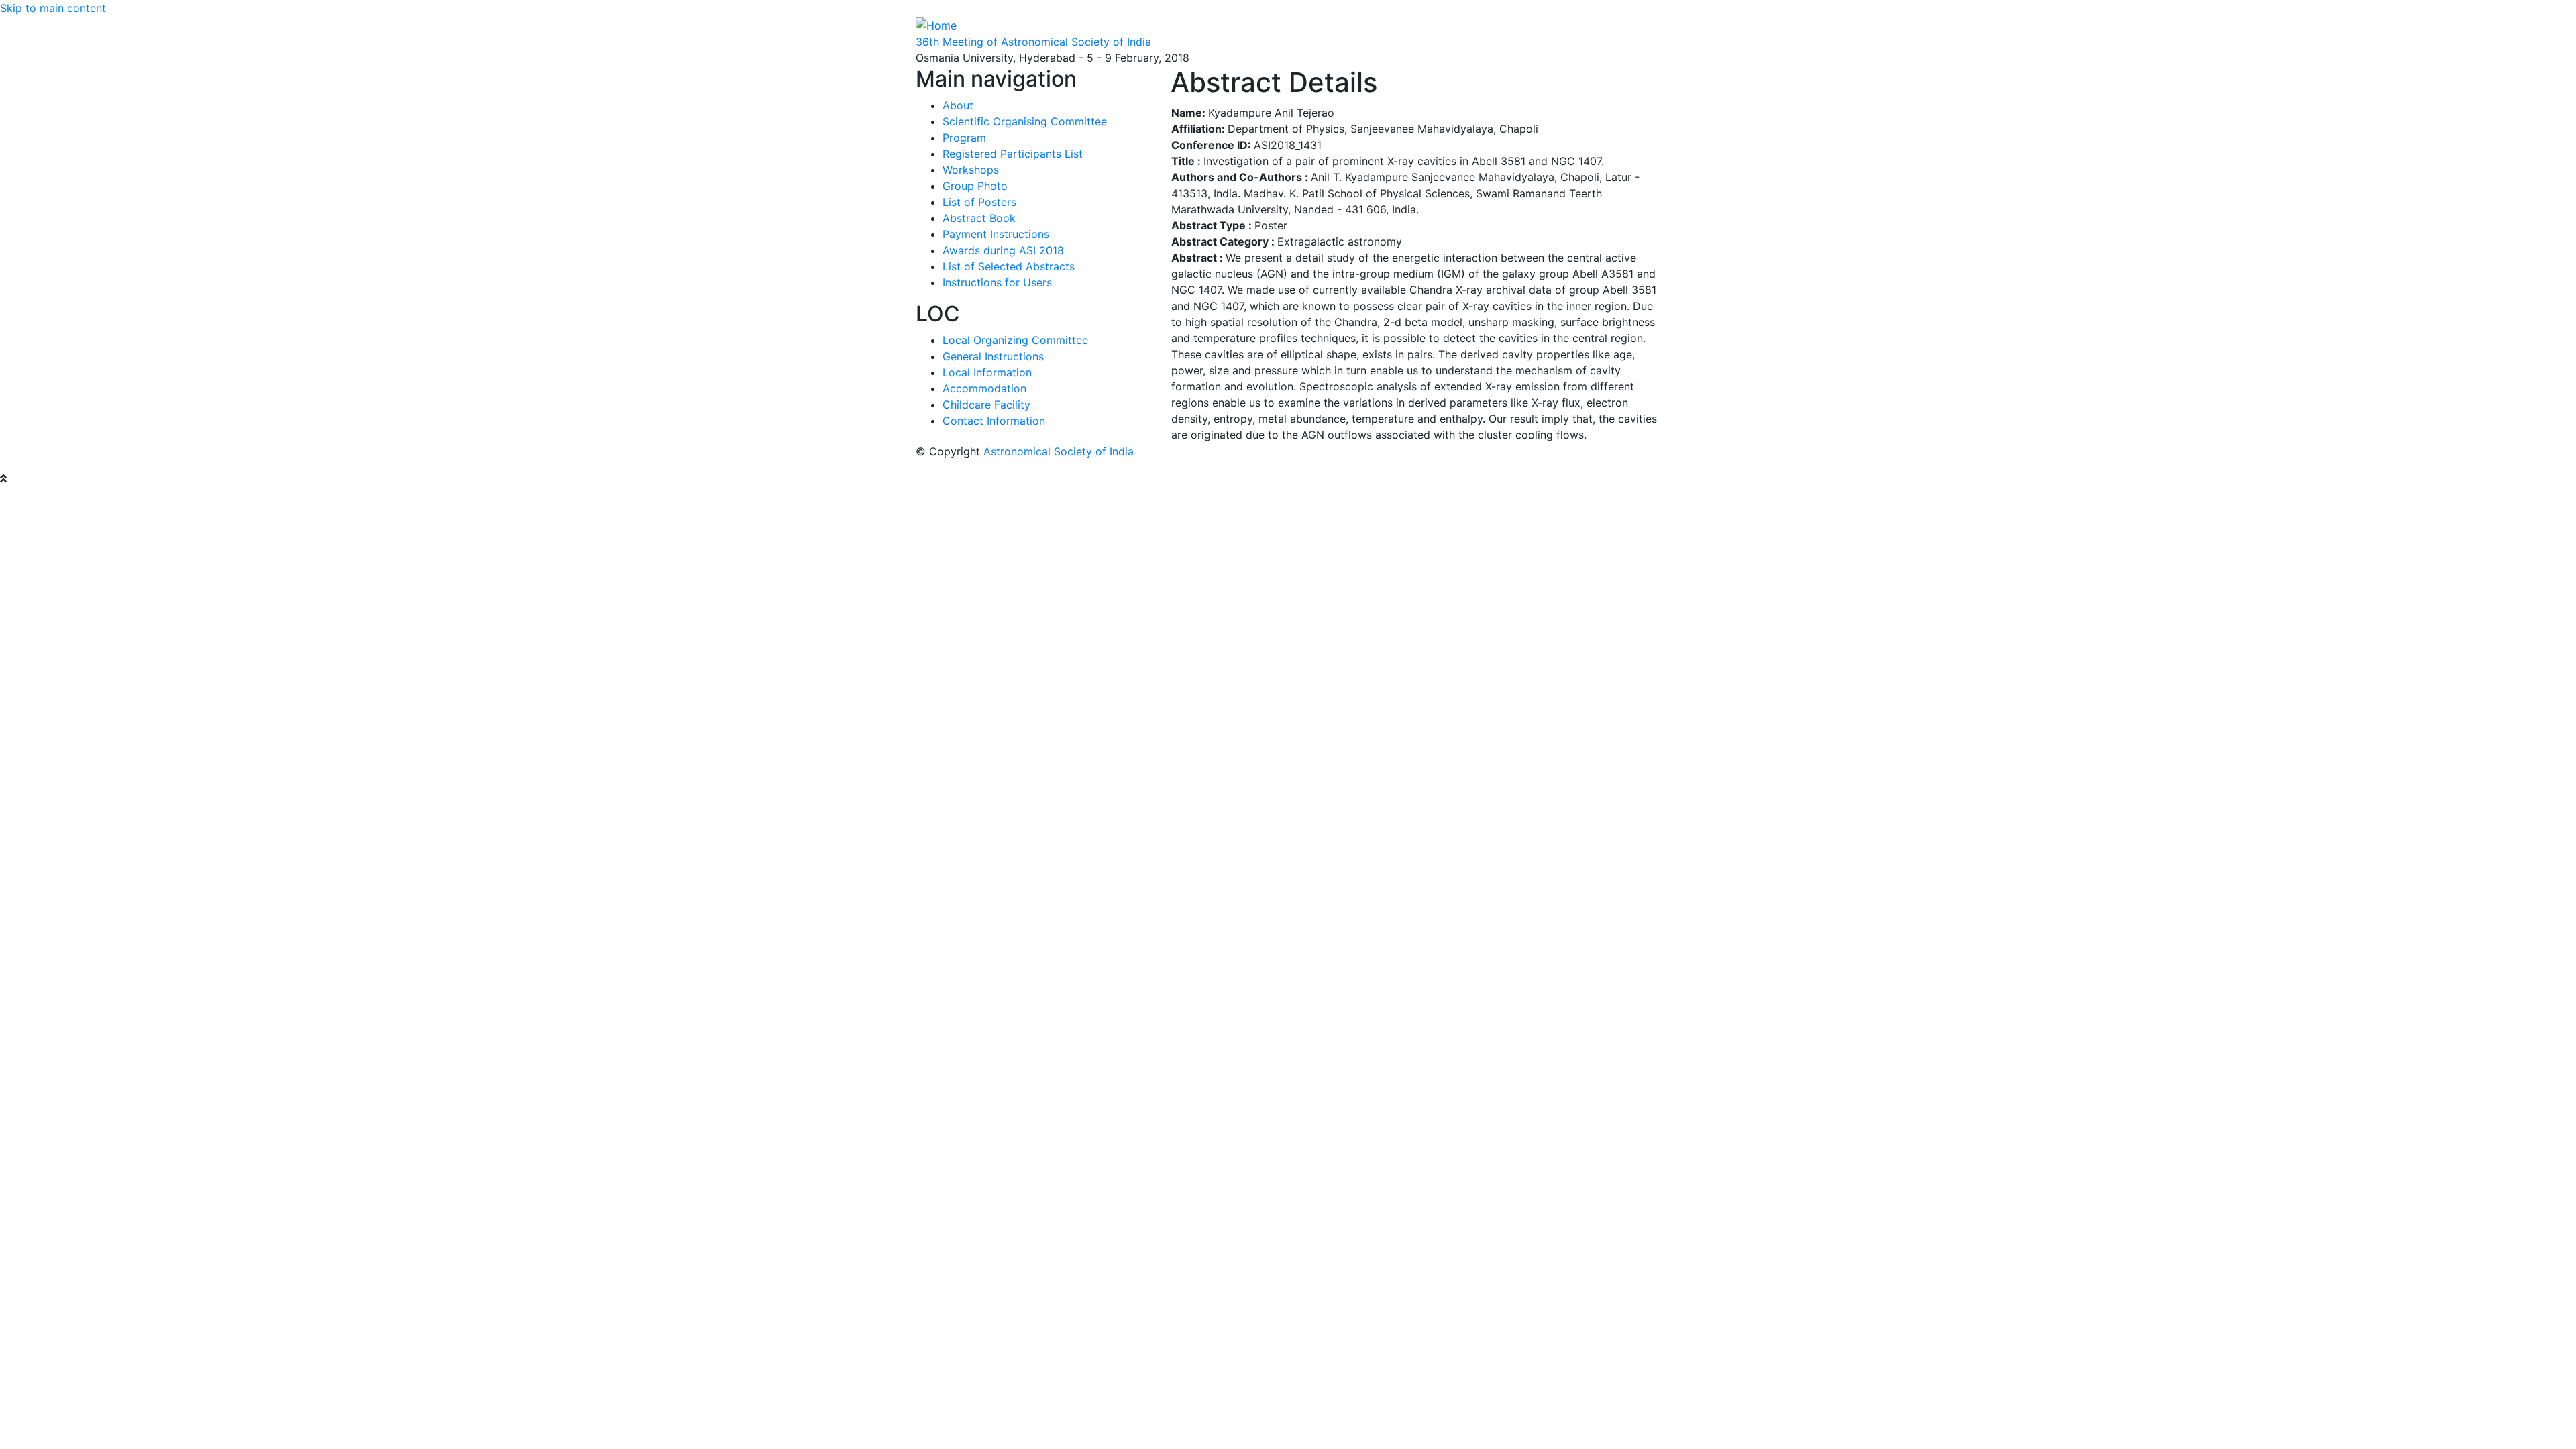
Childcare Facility (986, 405)
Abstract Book (979, 218)
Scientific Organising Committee (1025, 121)
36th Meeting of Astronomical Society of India (1033, 42)
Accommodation (984, 388)
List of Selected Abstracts (1009, 266)
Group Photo (975, 186)
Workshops (971, 170)
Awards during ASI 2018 (1003, 250)
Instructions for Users (997, 282)
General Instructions (993, 356)
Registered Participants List (1013, 154)
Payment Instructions (996, 234)
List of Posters (979, 202)
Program (964, 138)
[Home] (936, 24)
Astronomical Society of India (1059, 451)
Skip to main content (53, 8)
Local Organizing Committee (1015, 340)
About (958, 105)
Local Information (987, 372)
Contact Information (994, 421)
